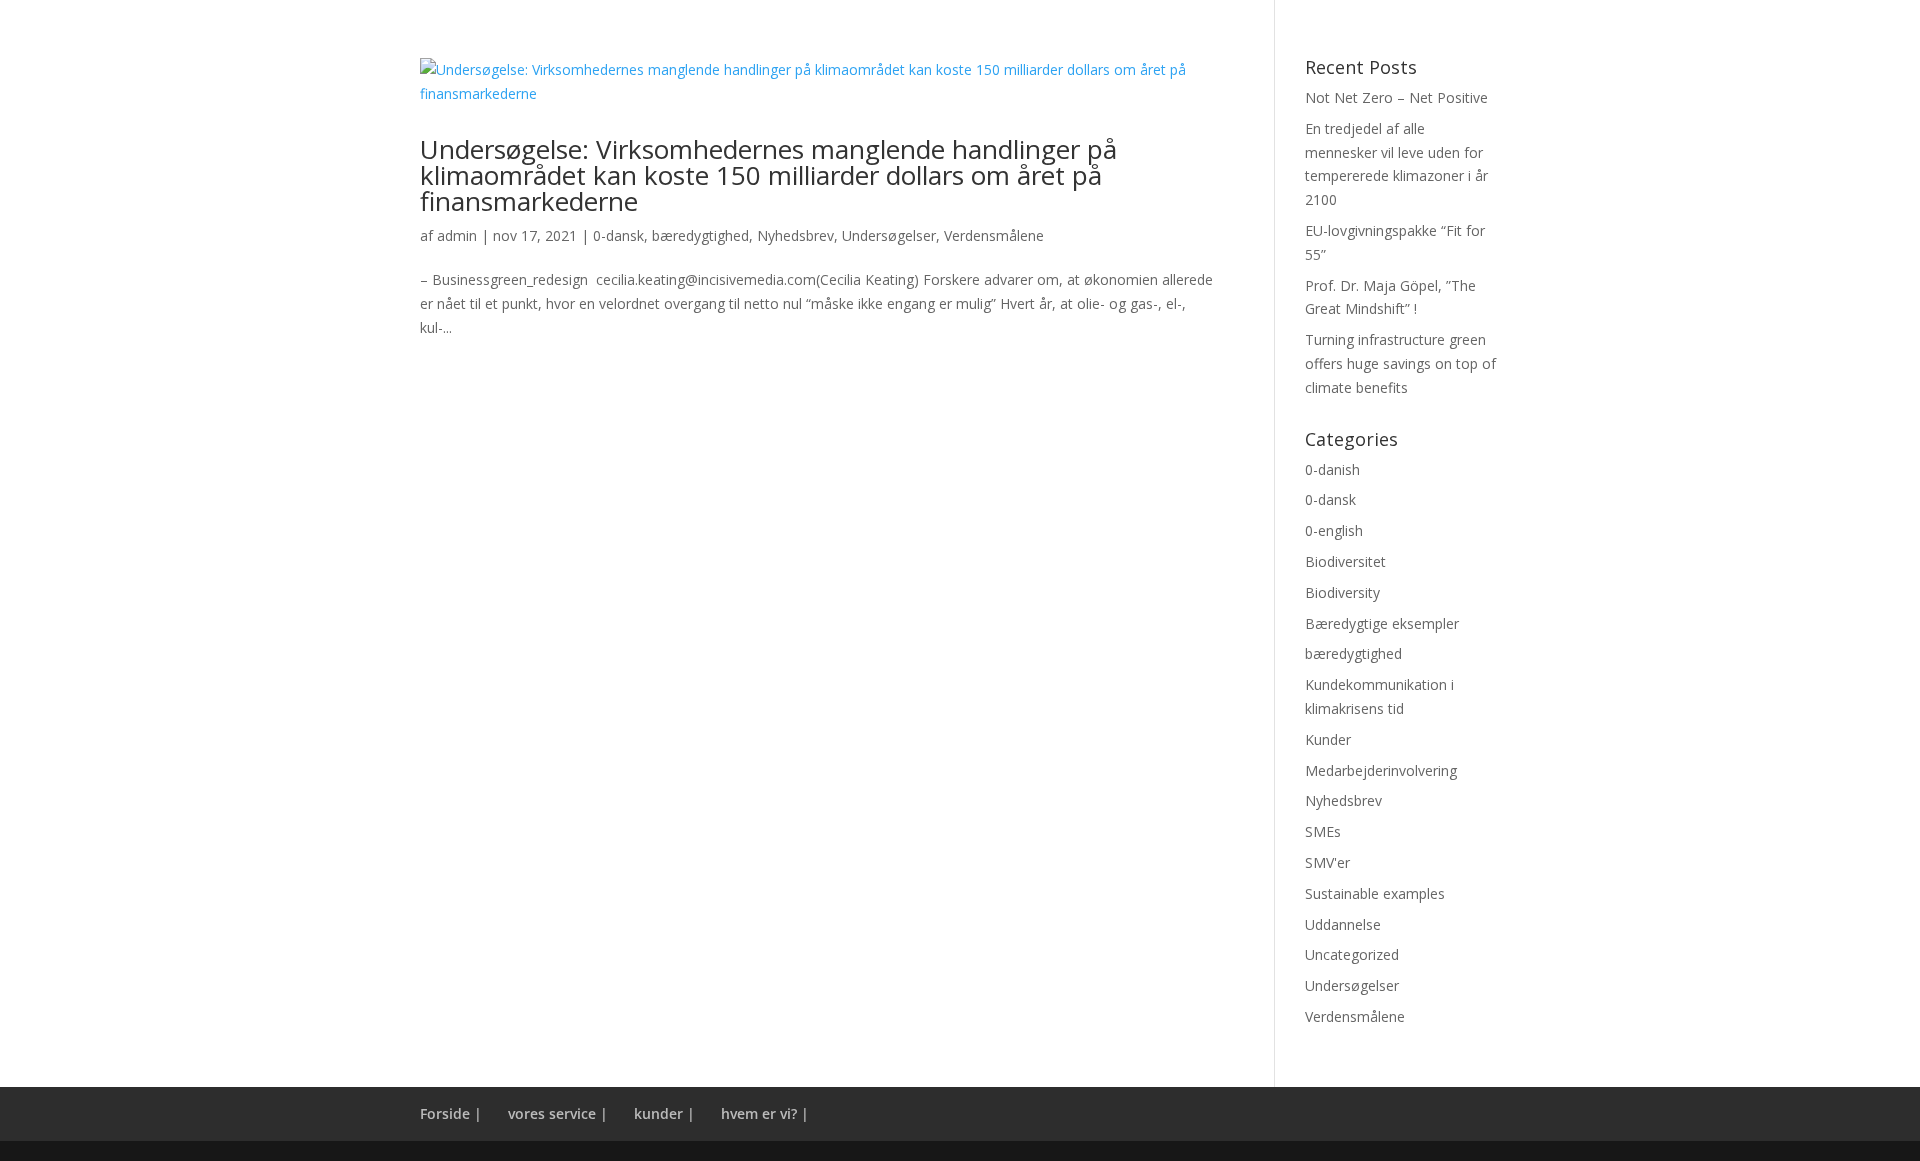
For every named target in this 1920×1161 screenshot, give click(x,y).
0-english (1334, 530)
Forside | (451, 1113)
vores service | (558, 1113)
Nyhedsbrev (795, 235)
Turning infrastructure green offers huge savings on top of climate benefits (1400, 363)
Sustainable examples (1375, 893)
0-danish (1332, 469)
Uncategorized (1352, 954)
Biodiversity (1342, 592)
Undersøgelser (889, 235)
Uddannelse (1343, 924)
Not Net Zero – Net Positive (1396, 97)
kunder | (664, 1113)
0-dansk (618, 235)
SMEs (1323, 831)
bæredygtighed (700, 235)
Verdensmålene (994, 235)
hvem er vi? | (765, 1113)
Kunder (1328, 739)
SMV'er (1327, 862)
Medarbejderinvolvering (1381, 770)
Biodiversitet (1345, 561)
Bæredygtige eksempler (1382, 623)
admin (457, 235)
